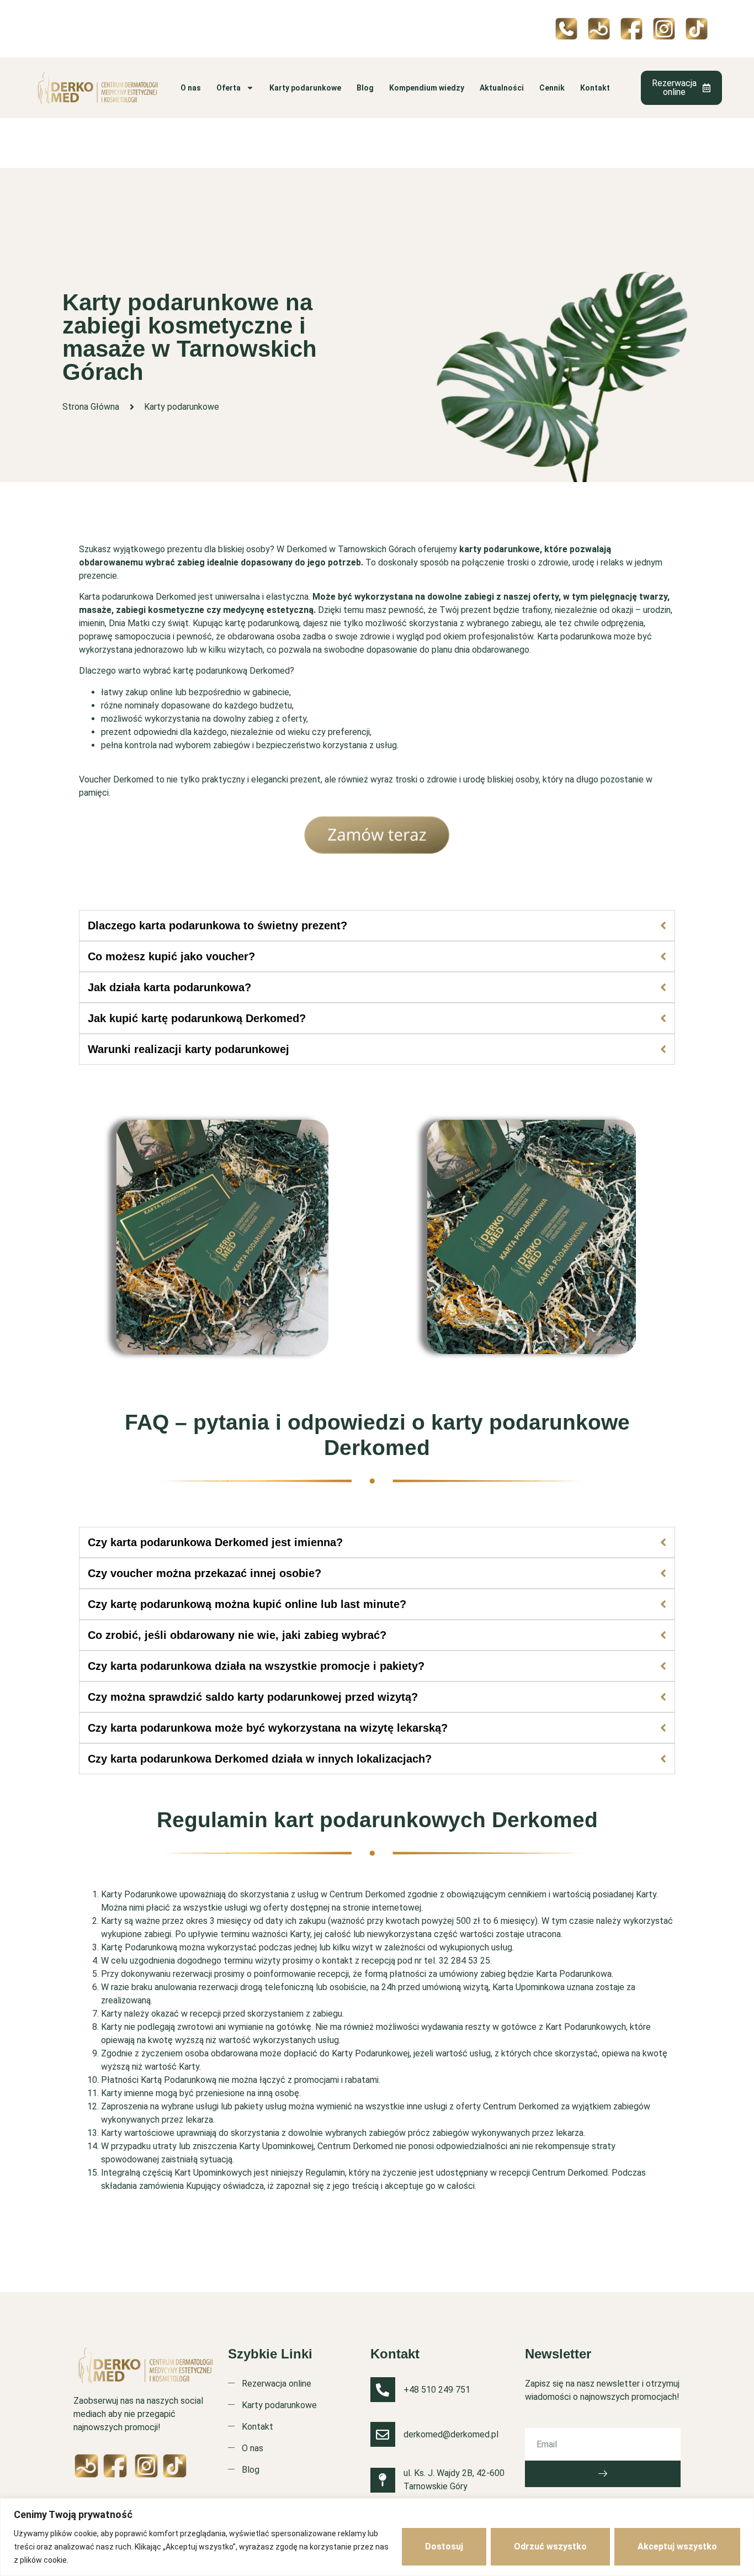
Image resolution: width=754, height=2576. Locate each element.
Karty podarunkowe (305, 88)
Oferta (229, 88)
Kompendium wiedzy (427, 88)
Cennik (552, 88)
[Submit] (603, 2474)
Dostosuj (444, 2546)
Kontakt (595, 88)
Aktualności (502, 88)
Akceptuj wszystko (677, 2546)
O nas (191, 88)
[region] (377, 2537)
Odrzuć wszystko (550, 2546)
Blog (365, 88)
